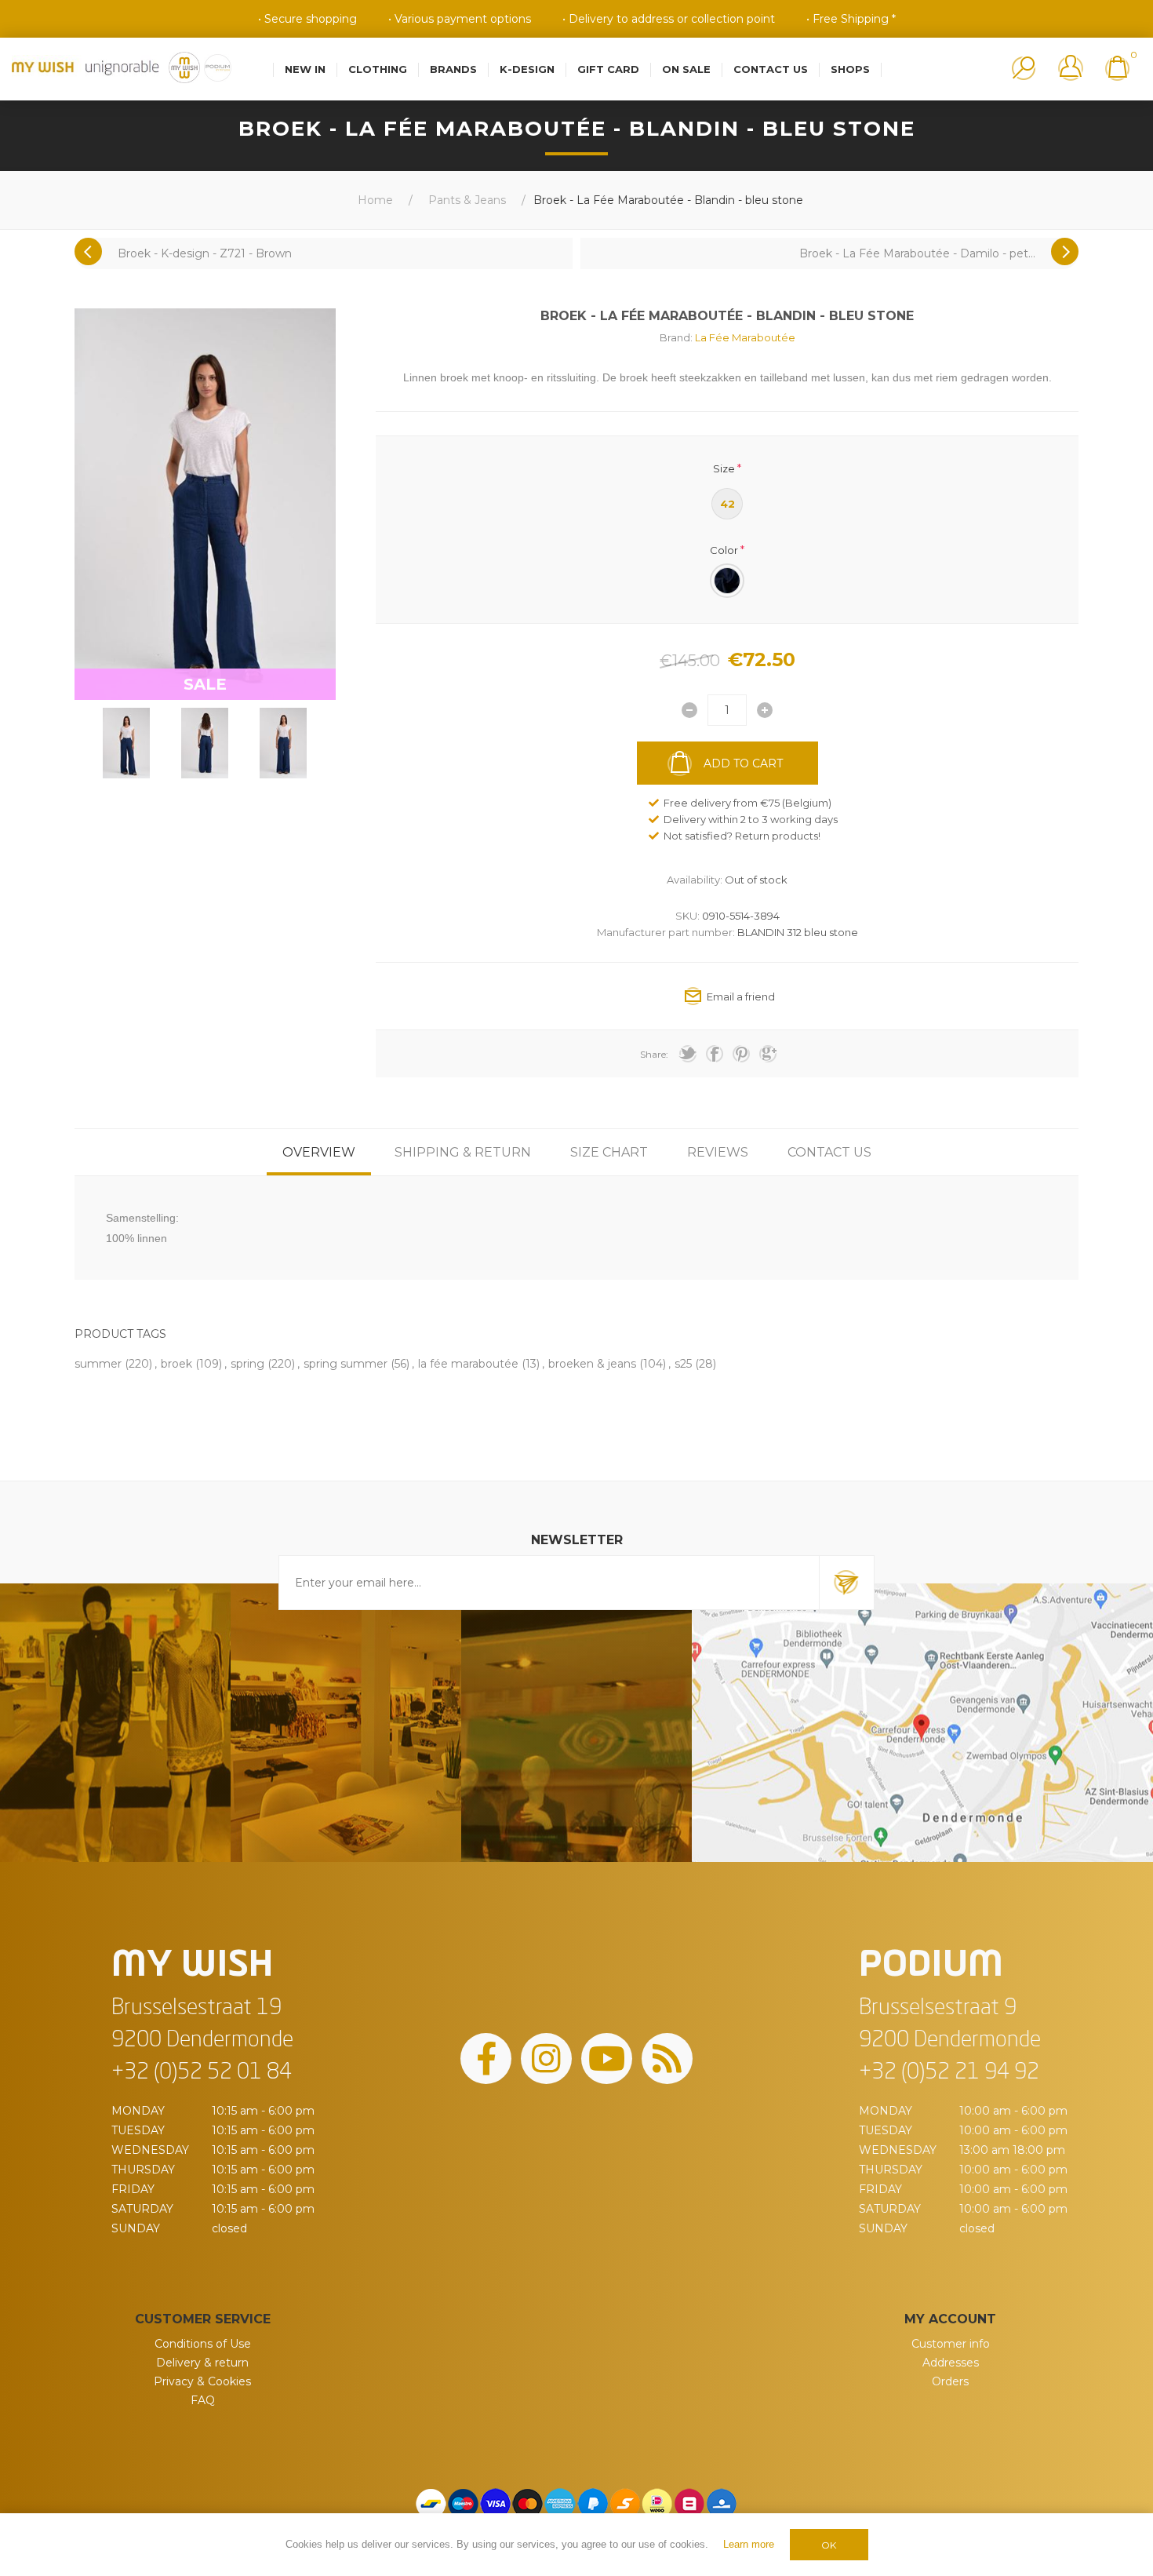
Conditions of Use (203, 2344)
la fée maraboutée (468, 1364)
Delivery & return (202, 2363)
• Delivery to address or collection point (669, 19)
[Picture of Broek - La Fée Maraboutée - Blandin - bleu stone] (126, 743)
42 (727, 504)
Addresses (951, 2363)
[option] (126, 743)
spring (247, 1364)
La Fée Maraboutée (745, 337)
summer (98, 1364)
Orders (950, 2381)
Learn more (749, 2544)
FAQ (203, 2400)
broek (176, 1364)
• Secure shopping (307, 19)
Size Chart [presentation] (609, 1152)
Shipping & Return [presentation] (463, 1152)
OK (829, 2545)
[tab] (319, 1152)
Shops (850, 69)
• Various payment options (460, 19)
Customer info (951, 2344)
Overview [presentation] (319, 1152)
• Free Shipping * (851, 19)
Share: (654, 1054)
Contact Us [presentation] (829, 1152)
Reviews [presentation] (718, 1152)
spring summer (346, 1364)
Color (724, 549)
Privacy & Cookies (202, 2381)
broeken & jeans (592, 1364)
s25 (683, 1364)
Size (724, 468)
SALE (205, 684)
